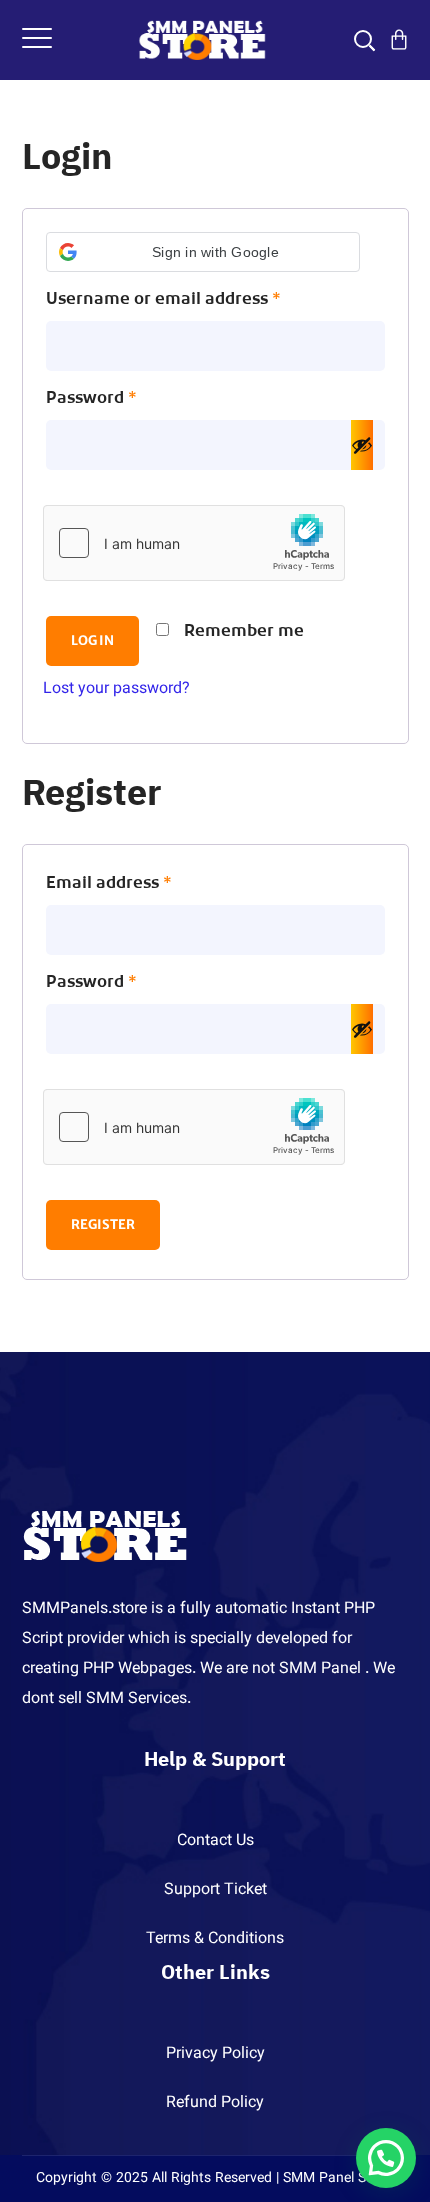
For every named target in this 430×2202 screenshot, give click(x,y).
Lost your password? (116, 689)
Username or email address (200, 299)
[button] (203, 252)
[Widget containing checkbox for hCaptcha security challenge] (194, 543)
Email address (145, 883)
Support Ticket (215, 1890)
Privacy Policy (215, 2054)
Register (103, 1224)
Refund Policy (215, 2103)
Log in (92, 640)
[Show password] (362, 445)
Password (128, 398)
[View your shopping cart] (399, 40)
